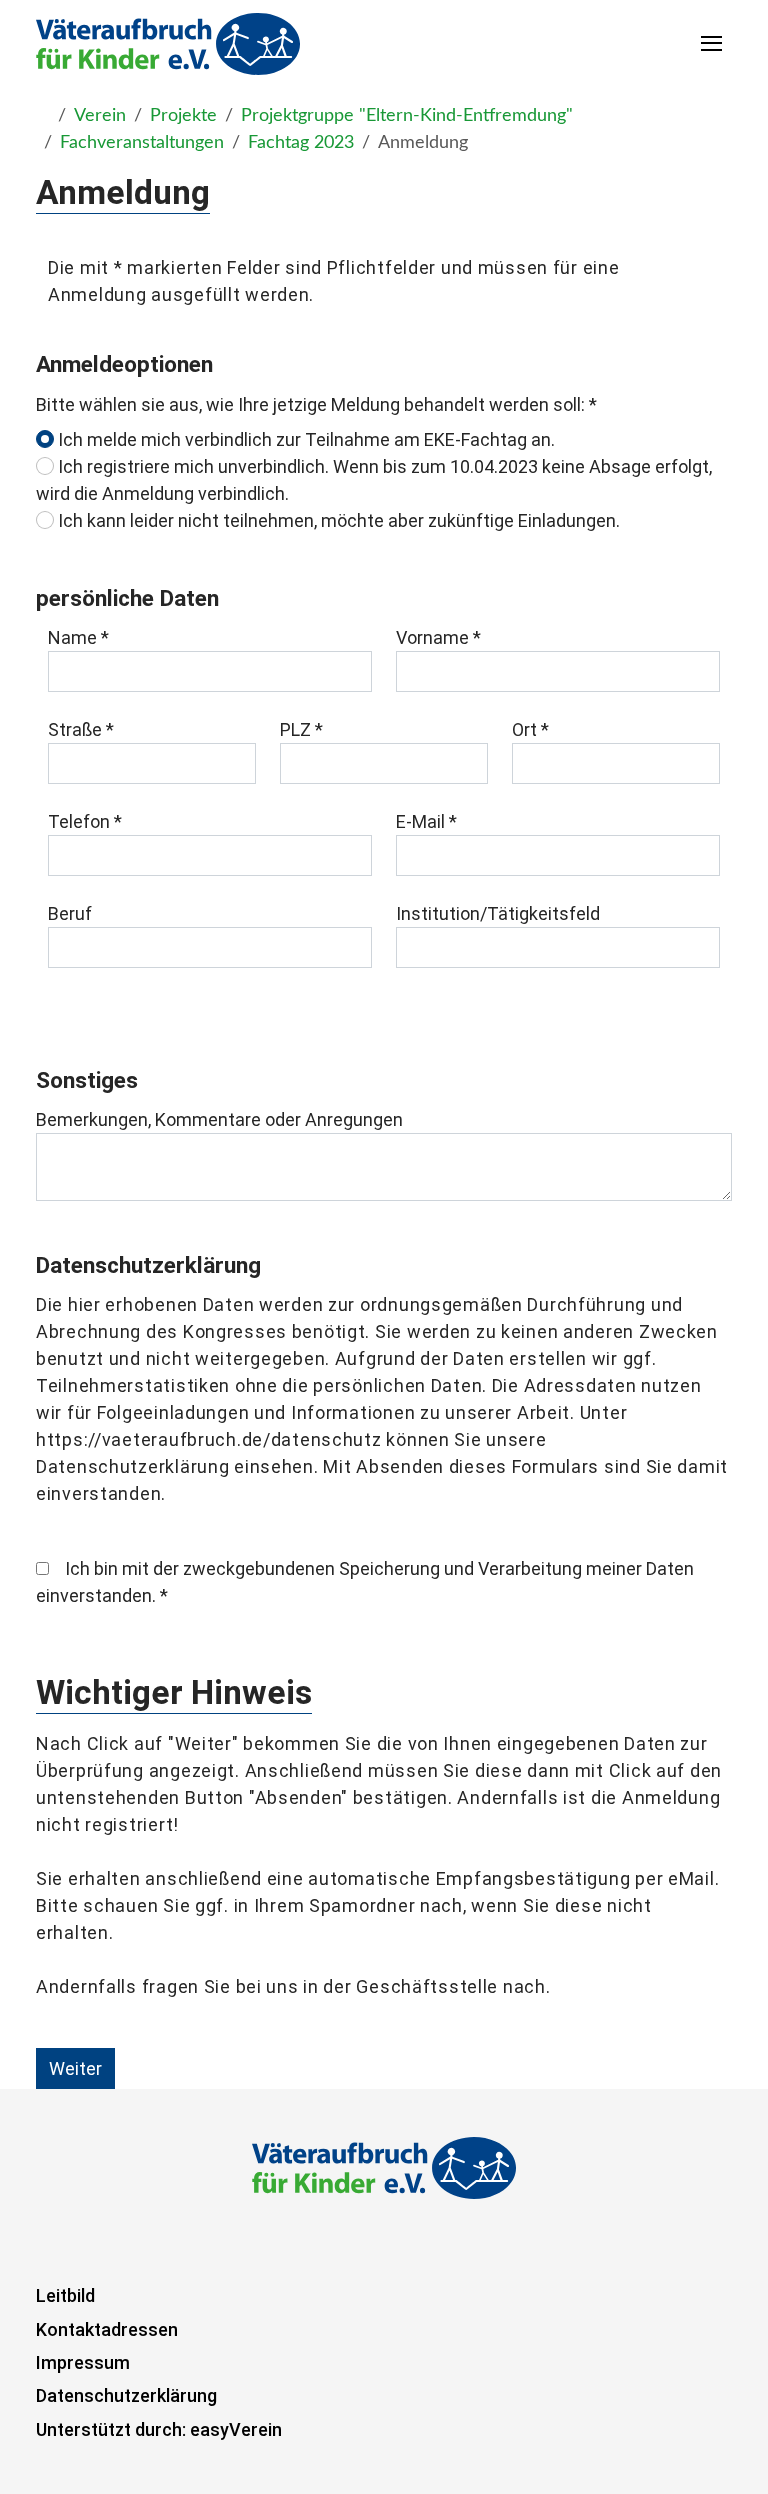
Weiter (75, 2068)
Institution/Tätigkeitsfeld (498, 913)
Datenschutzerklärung (126, 2395)
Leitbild (65, 2295)
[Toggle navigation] (712, 43)
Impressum (83, 2362)
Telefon (85, 821)
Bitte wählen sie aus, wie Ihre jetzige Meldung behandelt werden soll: (316, 404)
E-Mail (426, 821)
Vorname (438, 637)
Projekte (183, 116)
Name (78, 637)
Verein (100, 116)
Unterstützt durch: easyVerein (159, 2429)
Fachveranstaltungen (142, 143)
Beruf (70, 913)
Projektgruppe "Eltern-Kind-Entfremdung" (407, 116)
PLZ (301, 729)
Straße (81, 729)
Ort (530, 729)
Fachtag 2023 (301, 143)
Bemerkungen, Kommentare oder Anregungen (219, 1119)
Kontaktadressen (107, 2329)
